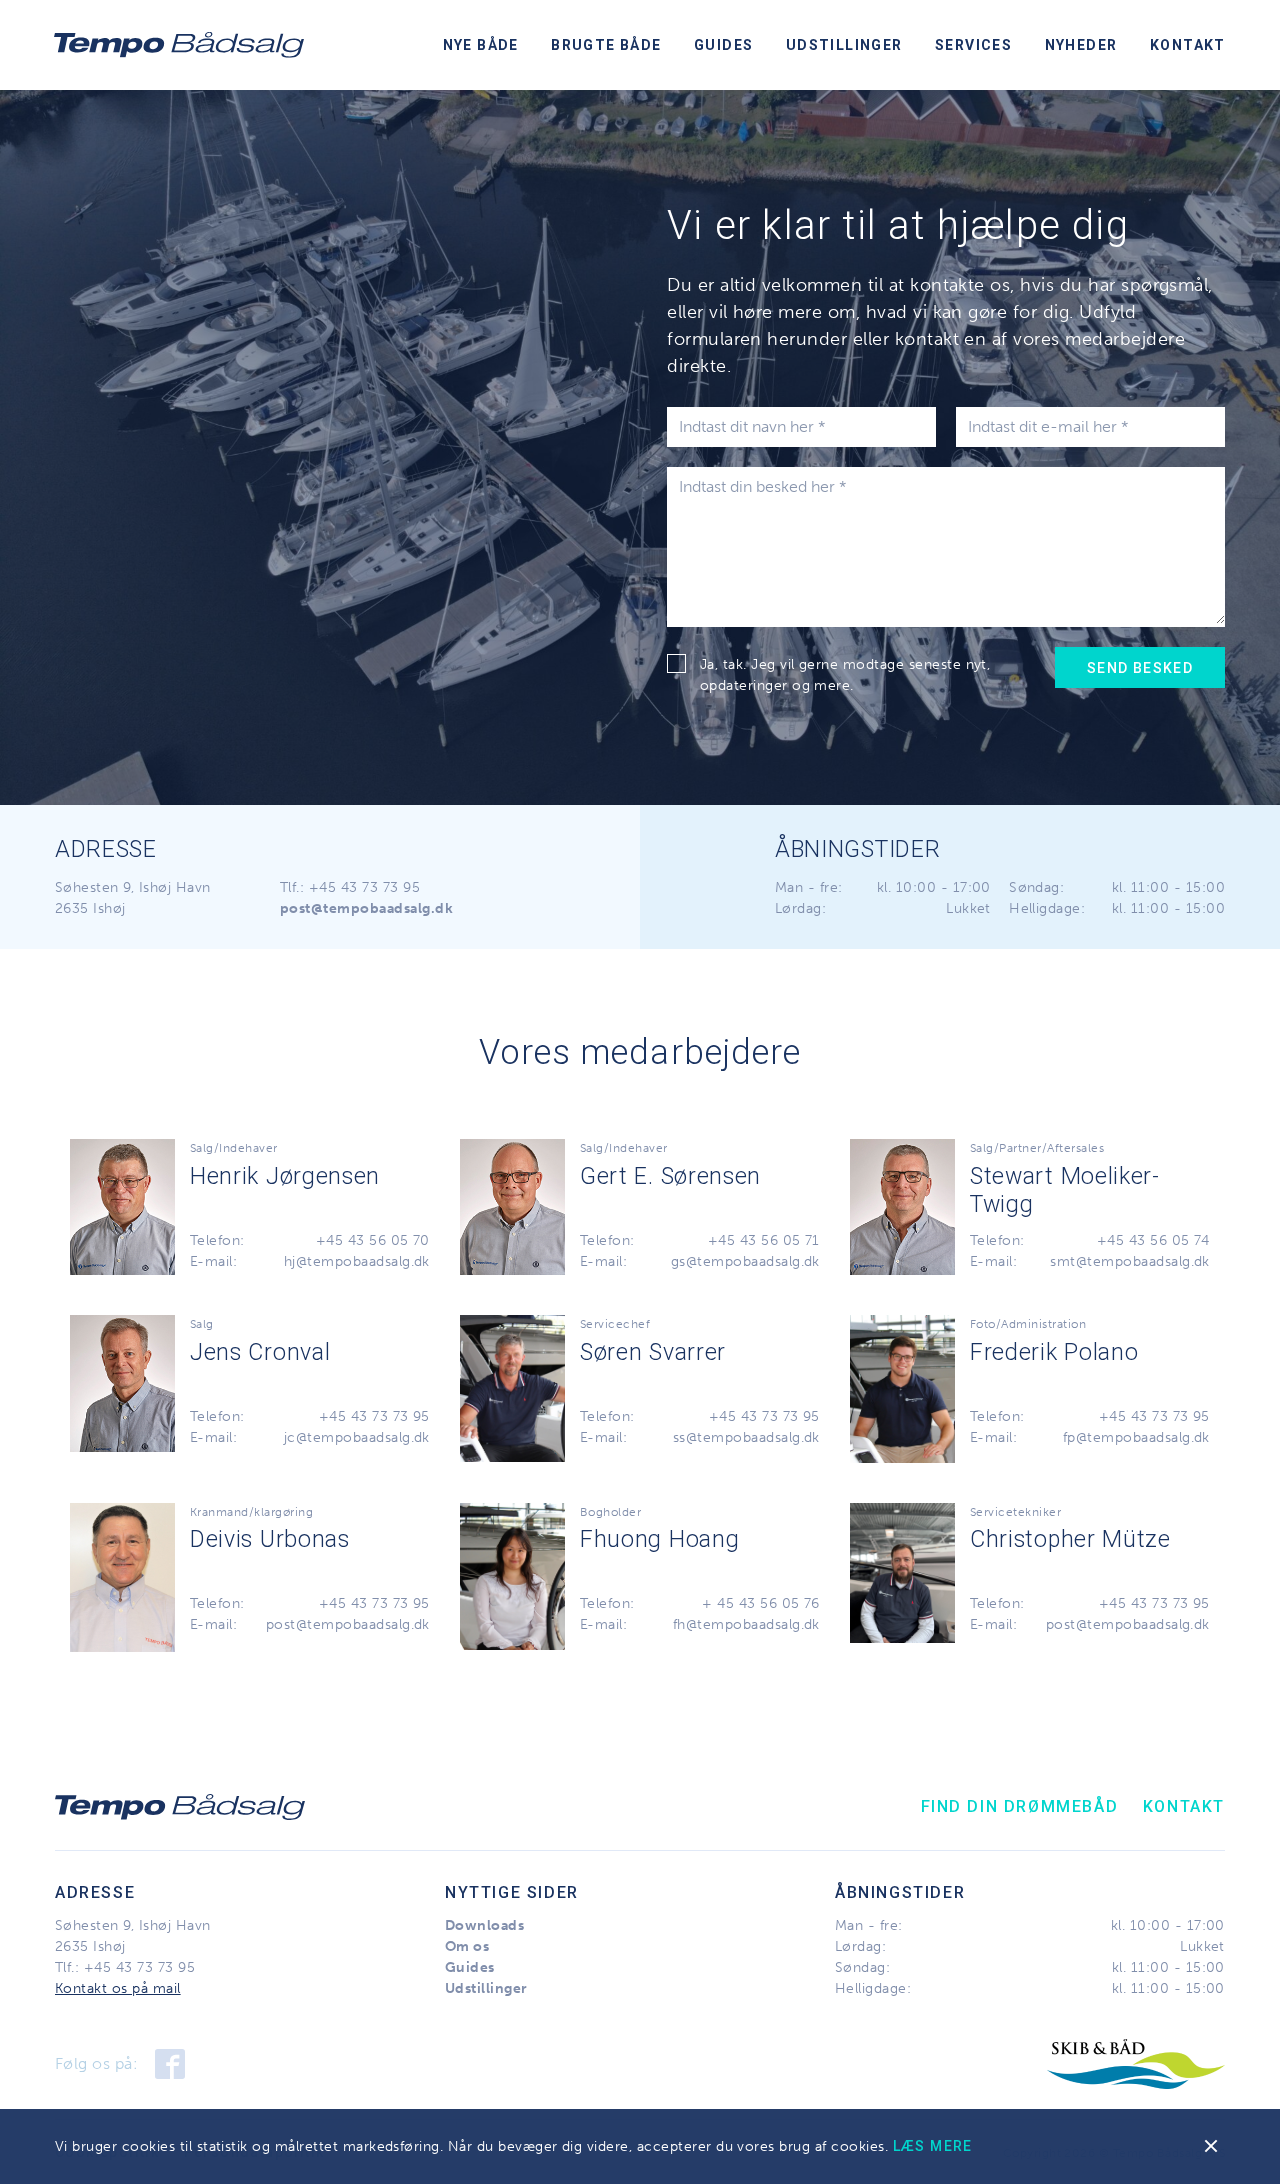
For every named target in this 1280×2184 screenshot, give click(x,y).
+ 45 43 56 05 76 (761, 1603)
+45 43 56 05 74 (1153, 1240)
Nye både (481, 45)
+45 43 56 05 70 (373, 1240)
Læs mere (933, 2146)
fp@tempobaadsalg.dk (1136, 1437)
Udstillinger (844, 45)
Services (973, 45)
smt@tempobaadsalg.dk (1130, 1261)
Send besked (1140, 668)
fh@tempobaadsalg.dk (746, 1624)
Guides (723, 45)
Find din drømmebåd (1020, 1806)
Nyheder (1081, 45)
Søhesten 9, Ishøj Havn (133, 887)
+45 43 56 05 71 (764, 1240)
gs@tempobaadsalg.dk (745, 1261)
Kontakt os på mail (118, 1988)
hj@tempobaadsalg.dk (357, 1261)
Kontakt (1188, 45)
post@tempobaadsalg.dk (348, 1624)
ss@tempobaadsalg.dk (746, 1437)
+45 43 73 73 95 (364, 887)
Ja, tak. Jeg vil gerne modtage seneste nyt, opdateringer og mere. (845, 675)
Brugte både (606, 45)
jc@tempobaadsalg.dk (357, 1437)
